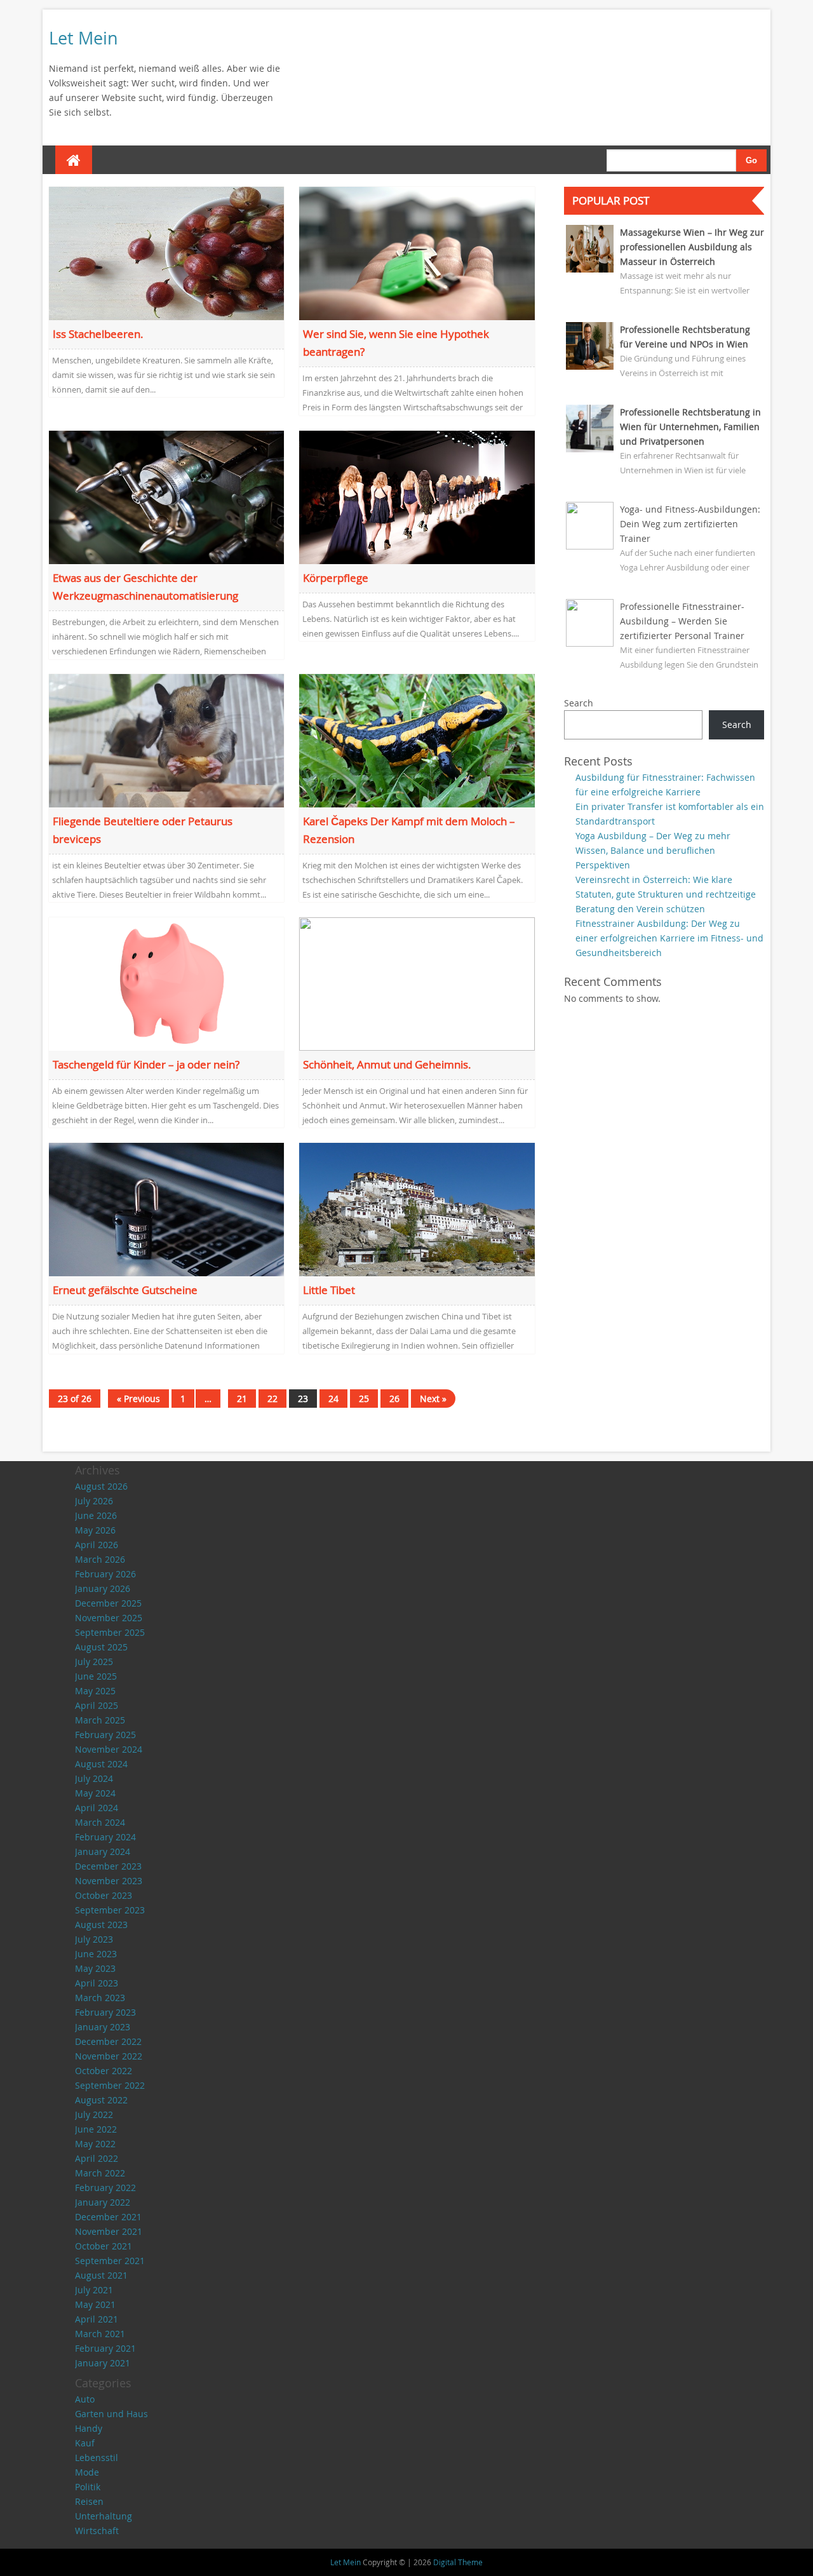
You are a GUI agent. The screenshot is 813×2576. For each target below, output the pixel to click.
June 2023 (96, 1954)
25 (364, 1399)
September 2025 (110, 1632)
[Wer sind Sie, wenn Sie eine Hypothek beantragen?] (417, 253)
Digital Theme (458, 2562)
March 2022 (100, 2173)
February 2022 (105, 2188)
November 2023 (109, 1881)
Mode (87, 2472)
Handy (89, 2428)
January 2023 (103, 2027)
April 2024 (97, 1808)
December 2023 (108, 1866)
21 (242, 1399)
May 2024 (95, 1793)
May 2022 (95, 2144)
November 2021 (109, 2231)
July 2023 (94, 1939)
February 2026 (105, 1574)
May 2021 (95, 2304)
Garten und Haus (111, 2414)
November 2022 (109, 2056)
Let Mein (84, 38)
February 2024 (105, 1837)
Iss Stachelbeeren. (98, 334)
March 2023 (100, 1998)
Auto (85, 2399)
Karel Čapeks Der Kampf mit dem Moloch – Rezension (409, 830)
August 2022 (101, 2100)
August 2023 (101, 1925)
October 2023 (104, 1895)
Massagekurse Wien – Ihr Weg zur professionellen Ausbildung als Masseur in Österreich (692, 247)
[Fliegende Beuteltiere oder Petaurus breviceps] (167, 740)
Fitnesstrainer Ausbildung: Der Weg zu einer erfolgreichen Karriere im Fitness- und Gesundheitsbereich (669, 938)
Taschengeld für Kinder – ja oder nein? (146, 1064)
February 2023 (105, 2012)
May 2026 (95, 1530)
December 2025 (108, 1603)
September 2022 (110, 2085)
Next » (433, 1399)
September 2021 (110, 2261)
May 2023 (95, 1968)
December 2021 (108, 2217)
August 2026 (101, 1486)
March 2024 (100, 1822)
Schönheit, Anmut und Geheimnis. (387, 1064)
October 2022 (104, 2071)
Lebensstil (97, 2458)
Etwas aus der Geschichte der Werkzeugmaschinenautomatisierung (145, 587)
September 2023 (110, 1910)
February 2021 (105, 2348)
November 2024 (109, 1749)
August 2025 (101, 1647)
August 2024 (101, 1764)
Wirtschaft (97, 2531)
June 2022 (96, 2129)
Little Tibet (329, 1290)
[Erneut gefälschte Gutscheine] (167, 1208)
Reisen (89, 2501)
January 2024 (103, 1851)
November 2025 (109, 1618)
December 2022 (108, 2041)
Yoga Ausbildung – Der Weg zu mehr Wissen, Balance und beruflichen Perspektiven (653, 850)
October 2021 (104, 2246)
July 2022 (94, 2114)
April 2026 (97, 1545)
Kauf (85, 2443)
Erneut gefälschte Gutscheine (125, 1290)
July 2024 (94, 1778)
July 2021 (94, 2290)
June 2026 (96, 1515)
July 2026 (94, 1501)
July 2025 (94, 1662)
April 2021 (97, 2319)
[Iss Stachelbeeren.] (167, 253)
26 (394, 1399)
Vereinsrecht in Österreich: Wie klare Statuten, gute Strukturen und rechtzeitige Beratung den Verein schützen (666, 894)
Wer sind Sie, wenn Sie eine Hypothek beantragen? (396, 343)
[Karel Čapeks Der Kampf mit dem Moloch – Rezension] (417, 740)
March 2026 (100, 1559)
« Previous (138, 1399)
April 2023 (97, 1983)
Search (579, 703)
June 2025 (96, 1676)
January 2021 (103, 2363)
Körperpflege (336, 578)
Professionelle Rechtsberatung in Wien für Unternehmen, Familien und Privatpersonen (690, 427)
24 (333, 1399)
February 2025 (105, 1735)
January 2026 (103, 1588)
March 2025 (100, 1720)
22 (272, 1399)
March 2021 (100, 2334)
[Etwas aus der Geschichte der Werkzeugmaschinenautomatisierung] (167, 496)
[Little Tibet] (417, 1208)
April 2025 (97, 1705)
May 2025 (95, 1691)
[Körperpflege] (417, 496)
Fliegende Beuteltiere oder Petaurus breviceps (143, 830)
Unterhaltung (104, 2516)
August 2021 (101, 2275)
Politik (88, 2487)
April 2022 (97, 2158)
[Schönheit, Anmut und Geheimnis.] (417, 983)
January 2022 (103, 2202)
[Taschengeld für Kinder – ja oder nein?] (167, 983)
